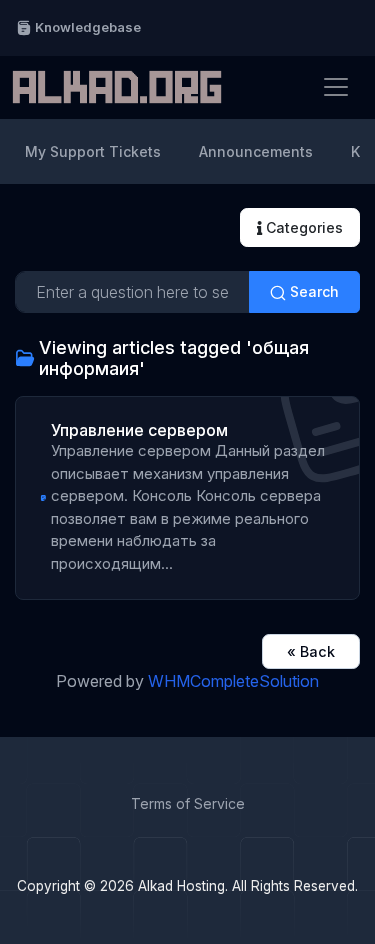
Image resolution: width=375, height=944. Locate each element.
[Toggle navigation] (336, 87)
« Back (311, 651)
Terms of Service (188, 803)
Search (312, 291)
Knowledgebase (86, 27)
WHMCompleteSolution (233, 681)
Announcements (256, 151)
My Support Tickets (93, 151)
